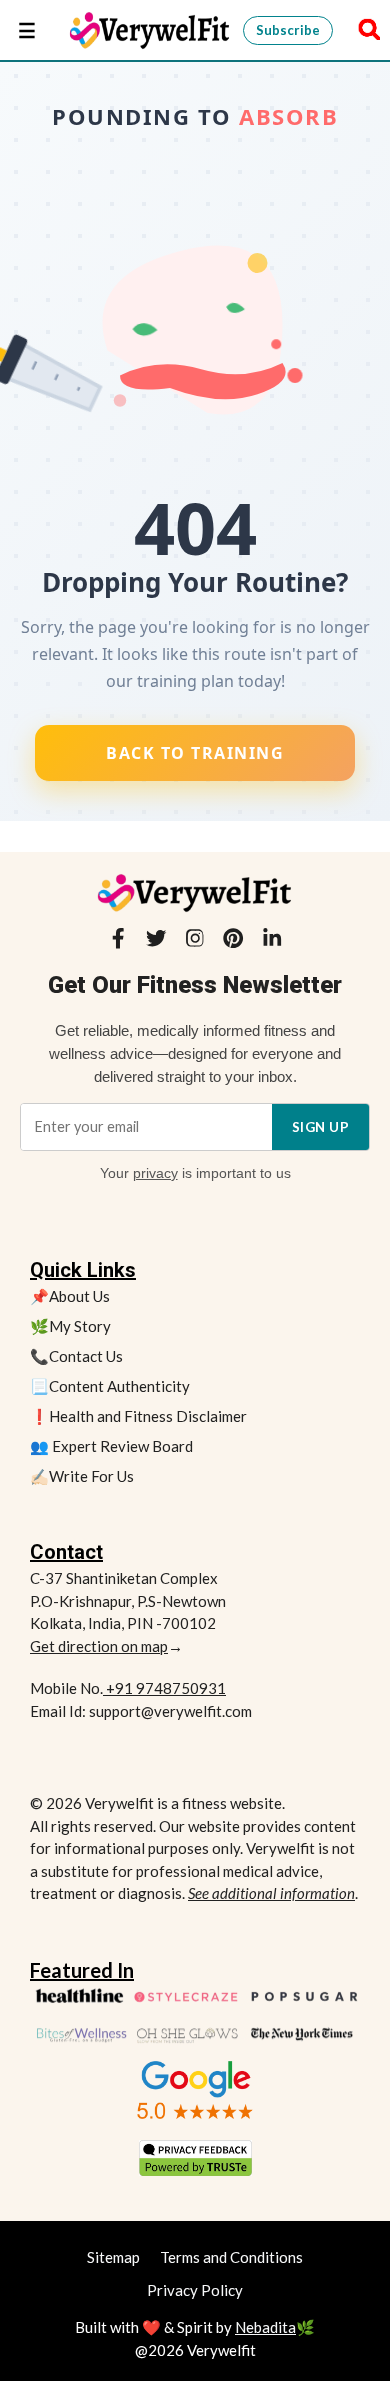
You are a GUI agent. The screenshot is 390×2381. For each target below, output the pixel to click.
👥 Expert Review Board (111, 1446)
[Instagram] (195, 942)
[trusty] (195, 2158)
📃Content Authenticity (110, 1386)
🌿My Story (70, 1326)
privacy (155, 1173)
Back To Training (195, 753)
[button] (364, 30)
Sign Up (321, 1127)
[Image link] (195, 2090)
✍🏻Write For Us (82, 1476)
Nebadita (265, 2327)
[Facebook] (118, 942)
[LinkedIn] (272, 942)
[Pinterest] (233, 942)
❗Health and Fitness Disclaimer (138, 1416)
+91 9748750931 (164, 1688)
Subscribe (288, 30)
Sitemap (113, 2257)
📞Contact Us (76, 1356)
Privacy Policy (195, 2290)
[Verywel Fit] (150, 30)
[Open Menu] (27, 30)
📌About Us (70, 1296)
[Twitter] (156, 942)
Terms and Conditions (231, 2257)
